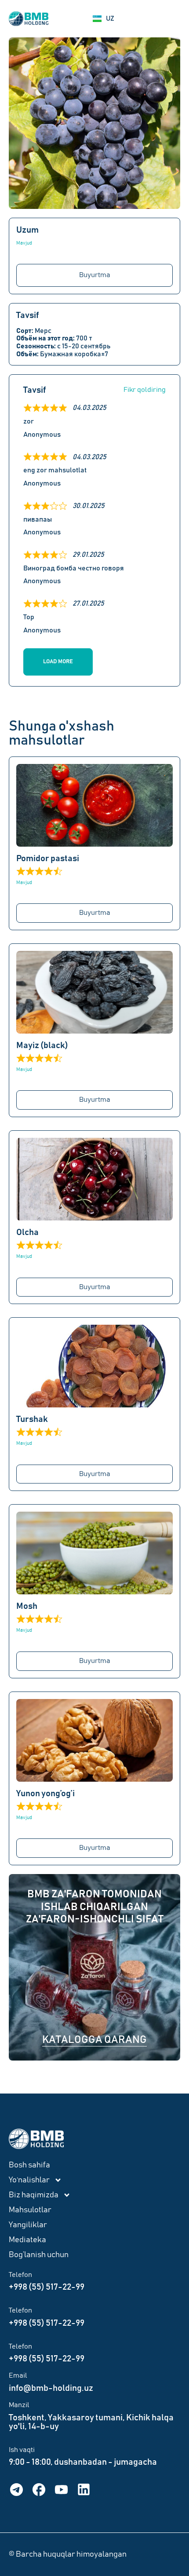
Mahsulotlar (30, 2210)
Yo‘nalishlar (29, 2180)
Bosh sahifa (29, 2165)
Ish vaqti (22, 2450)
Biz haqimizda (34, 2195)
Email (18, 2375)
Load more (58, 662)
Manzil (19, 2405)
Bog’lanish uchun (39, 2255)
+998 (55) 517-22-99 (47, 2287)
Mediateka (27, 2240)
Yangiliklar (28, 2225)
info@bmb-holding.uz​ (51, 2388)
